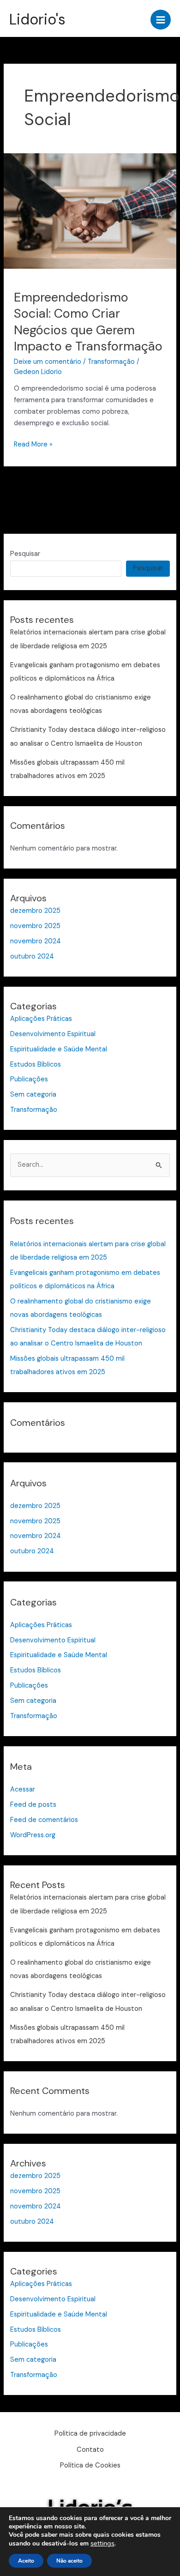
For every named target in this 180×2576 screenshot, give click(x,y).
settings (102, 2543)
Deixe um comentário (48, 362)
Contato (90, 2450)
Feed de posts (33, 1805)
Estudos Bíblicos (36, 1065)
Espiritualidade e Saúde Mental (59, 1049)
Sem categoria (33, 1095)
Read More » (33, 444)
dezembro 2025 (35, 911)
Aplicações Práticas (41, 1019)
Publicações (29, 1079)
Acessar (23, 1789)
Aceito (26, 2561)
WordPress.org (33, 1835)
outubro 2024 (32, 956)
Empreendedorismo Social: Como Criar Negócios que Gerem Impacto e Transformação (88, 322)
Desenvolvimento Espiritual (53, 1034)
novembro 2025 (35, 926)
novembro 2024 (36, 941)
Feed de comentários (44, 1820)
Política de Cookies (90, 2465)
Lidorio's (37, 19)
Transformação (111, 362)
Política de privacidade (90, 2434)
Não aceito (69, 2561)
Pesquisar (25, 554)
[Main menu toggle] (161, 20)
